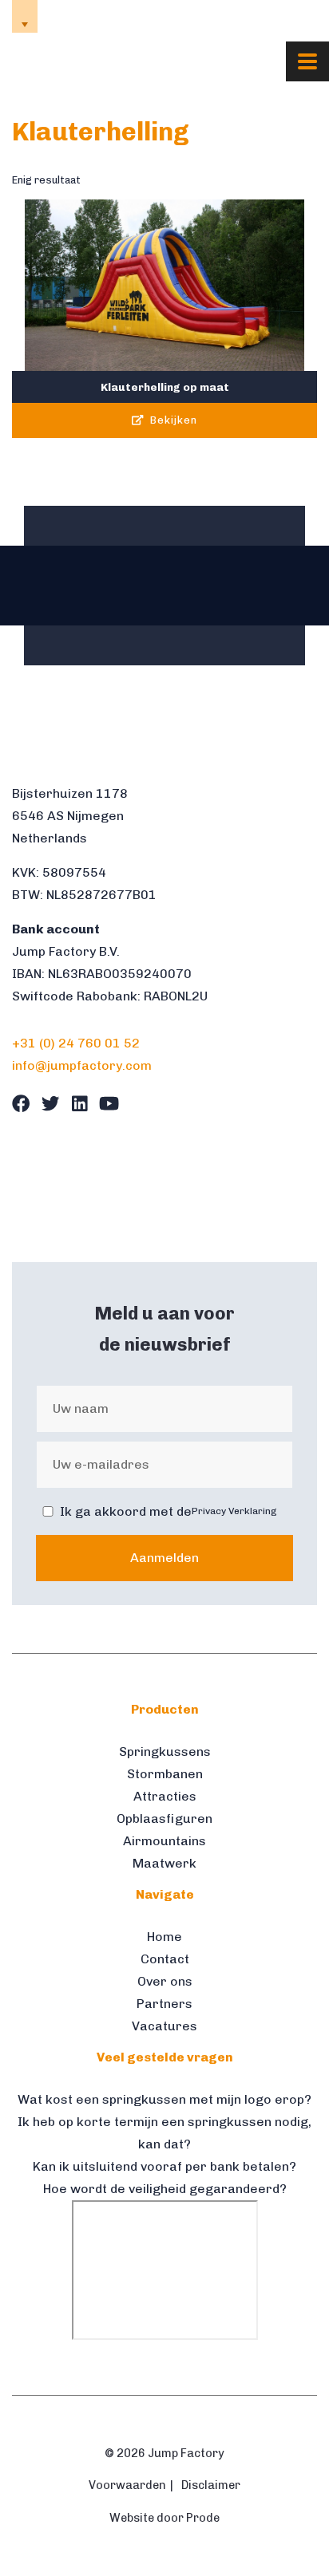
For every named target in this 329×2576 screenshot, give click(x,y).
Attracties (165, 1796)
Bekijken (172, 420)
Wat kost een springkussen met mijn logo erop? (164, 2099)
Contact (165, 1959)
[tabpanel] (52, 586)
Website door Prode (164, 2518)
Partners (164, 2004)
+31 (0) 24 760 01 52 (76, 1043)
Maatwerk (164, 1863)
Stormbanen (165, 1774)
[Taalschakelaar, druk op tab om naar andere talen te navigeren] (25, 16)
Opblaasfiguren (164, 1819)
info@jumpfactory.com (265, 16)
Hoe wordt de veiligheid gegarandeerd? (165, 2189)
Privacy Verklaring (234, 1511)
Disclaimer (211, 2485)
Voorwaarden (127, 2485)
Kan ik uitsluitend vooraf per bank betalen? (164, 2166)
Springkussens (165, 1752)
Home (164, 1937)
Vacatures (164, 2026)
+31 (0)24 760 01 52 (125, 16)
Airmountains (164, 1841)
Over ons (165, 1981)
